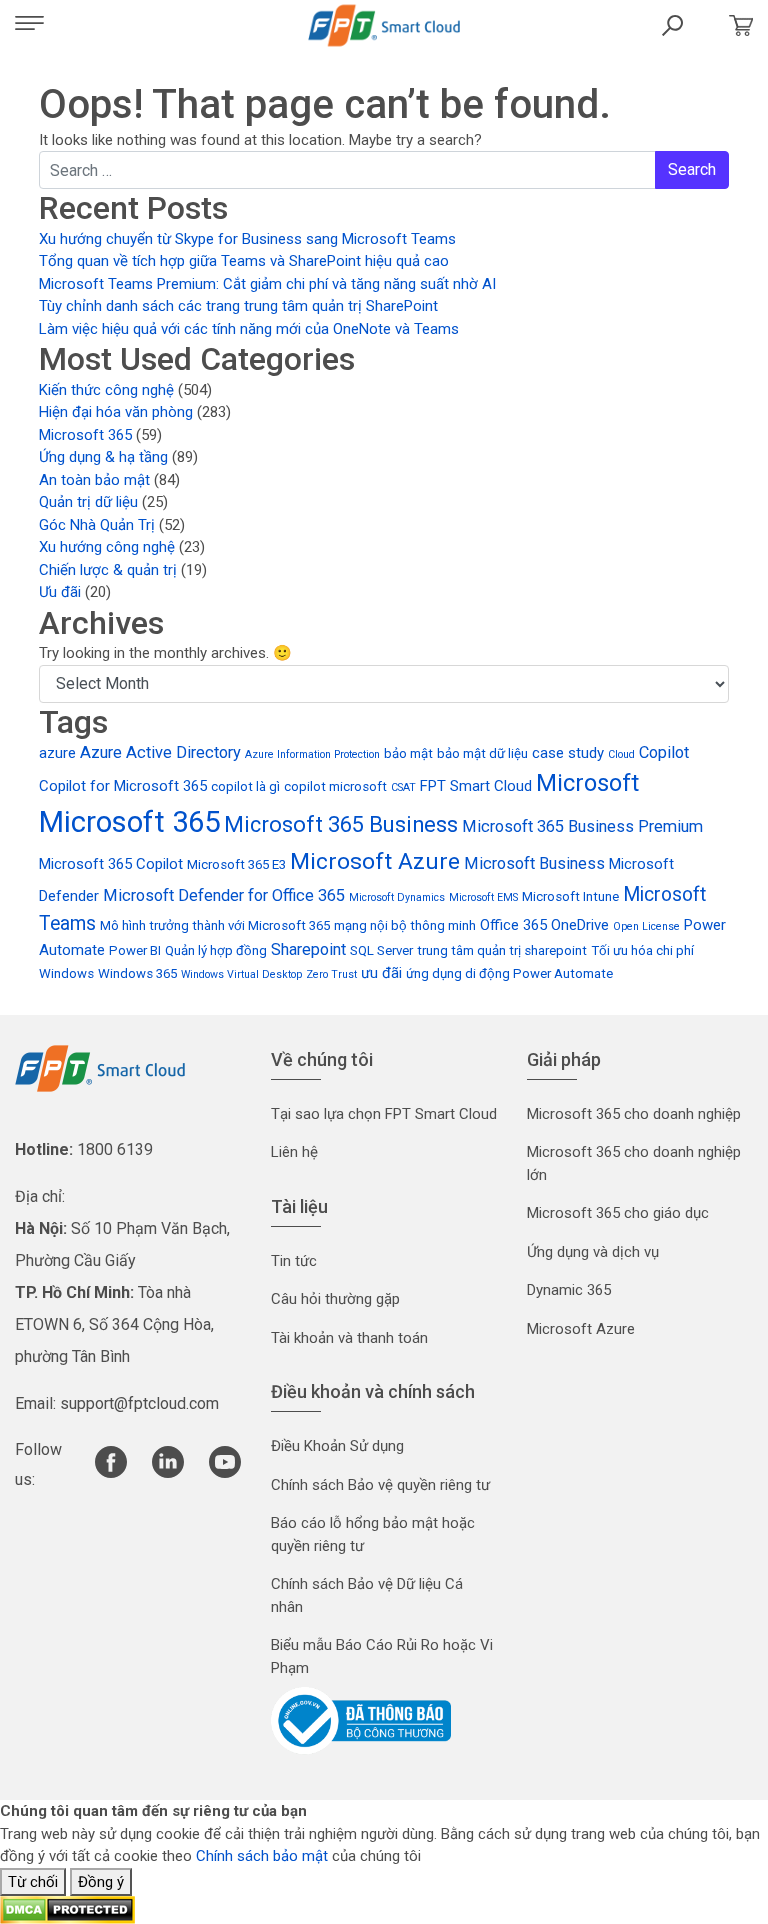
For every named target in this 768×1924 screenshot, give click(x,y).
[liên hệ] (736, 25)
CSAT (403, 787)
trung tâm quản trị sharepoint (502, 950)
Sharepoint (308, 949)
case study (568, 753)
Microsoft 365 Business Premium (582, 826)
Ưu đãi (60, 592)
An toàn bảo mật (94, 480)
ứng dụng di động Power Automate (509, 973)
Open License (646, 926)
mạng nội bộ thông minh (405, 925)
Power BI (135, 950)
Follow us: (38, 1464)
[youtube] (225, 1473)
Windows (66, 973)
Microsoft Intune (570, 896)
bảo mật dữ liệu (482, 753)
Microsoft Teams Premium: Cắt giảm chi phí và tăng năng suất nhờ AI (267, 284)
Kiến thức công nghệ (106, 390)
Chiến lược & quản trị (108, 570)
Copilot (664, 752)
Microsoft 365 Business (341, 824)
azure (57, 753)
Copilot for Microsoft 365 (123, 786)
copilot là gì (245, 786)
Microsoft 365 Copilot (111, 864)
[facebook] (111, 1473)
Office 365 (513, 925)
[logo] (100, 1067)
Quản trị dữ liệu (88, 502)
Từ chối (33, 1882)
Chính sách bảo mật (262, 1856)
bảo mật (408, 753)
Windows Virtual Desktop (241, 974)
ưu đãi (381, 973)
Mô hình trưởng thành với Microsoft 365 (215, 925)
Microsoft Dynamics (397, 897)
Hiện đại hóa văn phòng (116, 412)
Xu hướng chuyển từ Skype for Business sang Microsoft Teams (247, 239)
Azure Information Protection (312, 754)
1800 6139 (115, 1149)
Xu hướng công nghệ (107, 547)
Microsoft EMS (483, 897)
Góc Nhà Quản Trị (97, 525)
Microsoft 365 (85, 435)
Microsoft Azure (375, 861)
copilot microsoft (335, 786)
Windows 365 (137, 973)
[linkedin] (168, 1473)
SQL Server (381, 950)
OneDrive (580, 925)
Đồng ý (101, 1882)
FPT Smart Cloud (476, 786)
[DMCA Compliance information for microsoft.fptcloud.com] (67, 1909)
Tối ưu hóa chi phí (642, 950)
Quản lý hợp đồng (216, 950)
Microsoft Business (534, 863)
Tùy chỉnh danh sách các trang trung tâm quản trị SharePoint (238, 306)
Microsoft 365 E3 (236, 864)
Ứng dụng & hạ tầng (103, 457)
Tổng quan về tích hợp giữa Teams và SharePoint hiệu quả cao (244, 261)
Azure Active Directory (160, 752)
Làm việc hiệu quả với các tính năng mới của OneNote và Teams (249, 329)
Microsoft (587, 783)
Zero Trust (331, 974)
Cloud (621, 754)
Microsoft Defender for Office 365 (224, 895)
